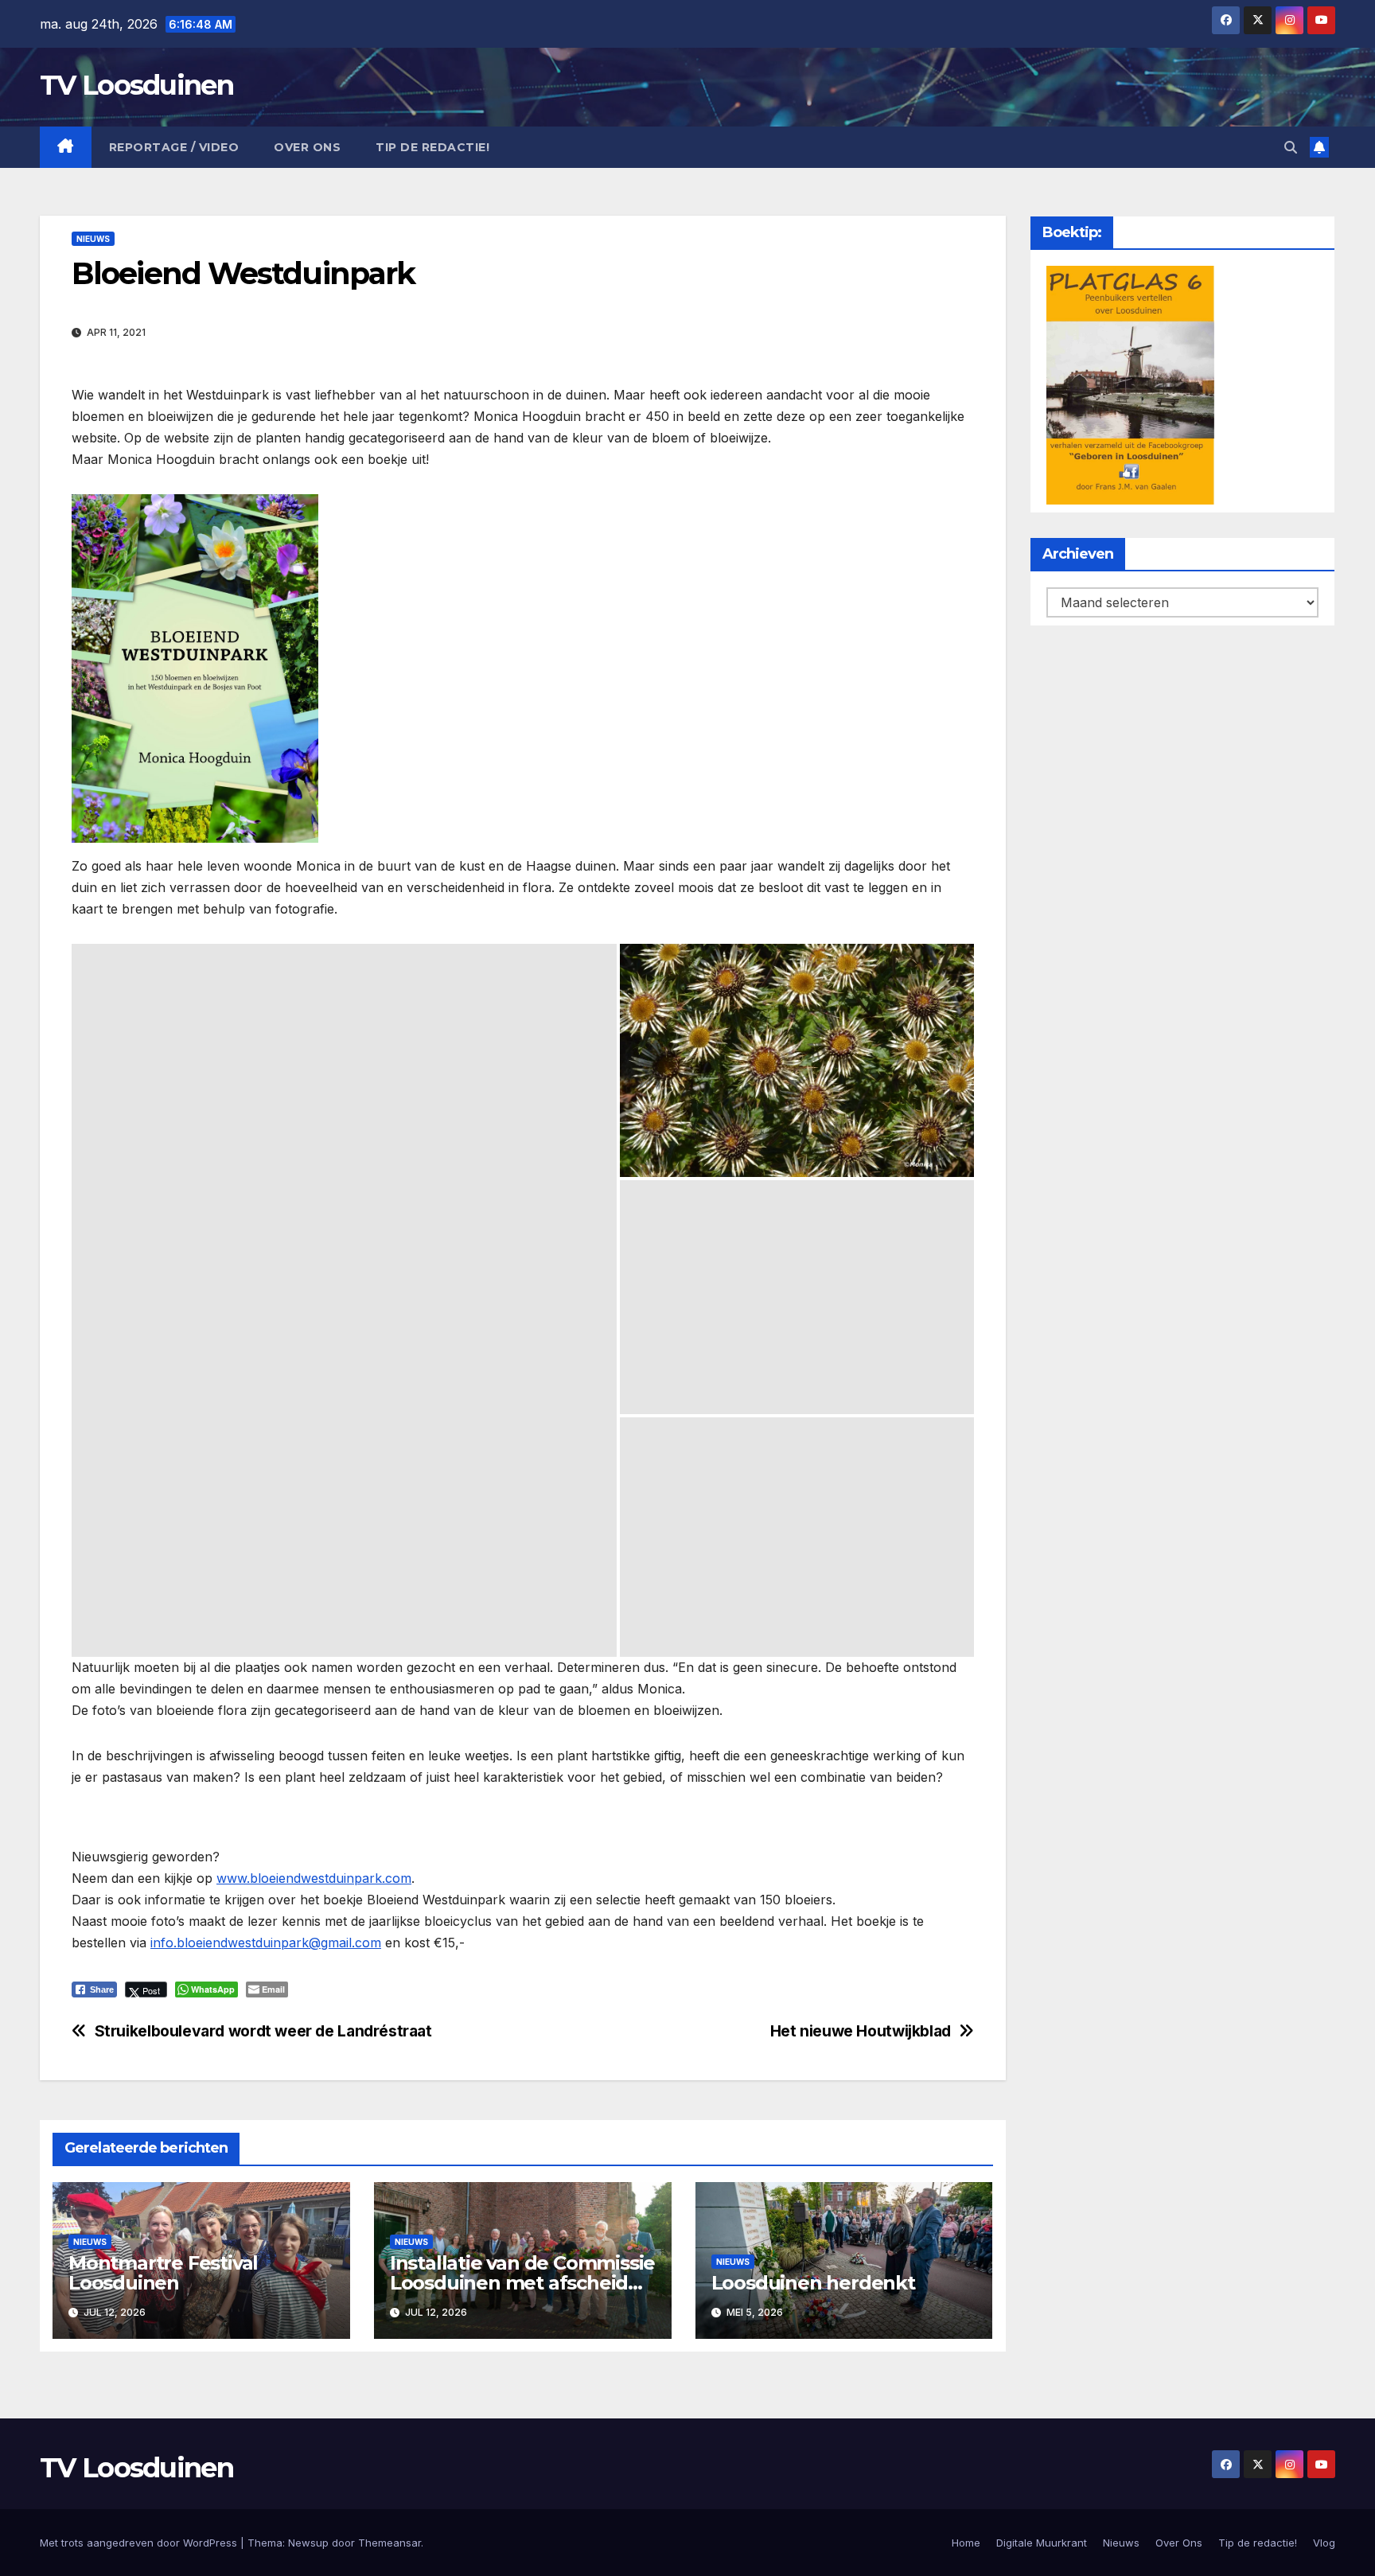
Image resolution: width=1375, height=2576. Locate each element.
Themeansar (390, 2543)
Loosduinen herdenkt (813, 2283)
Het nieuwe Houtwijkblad (861, 2031)
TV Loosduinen (136, 85)
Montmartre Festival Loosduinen (163, 2273)
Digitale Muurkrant (1042, 2543)
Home (966, 2543)
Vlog (1324, 2543)
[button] (1291, 147)
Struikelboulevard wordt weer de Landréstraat (263, 2031)
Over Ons (307, 147)
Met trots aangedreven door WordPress (140, 2543)
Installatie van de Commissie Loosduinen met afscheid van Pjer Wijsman (522, 2283)
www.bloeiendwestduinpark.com (314, 1878)
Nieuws (93, 239)
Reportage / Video (174, 147)
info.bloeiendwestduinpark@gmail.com (266, 1943)
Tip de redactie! (432, 147)
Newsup (308, 2543)
